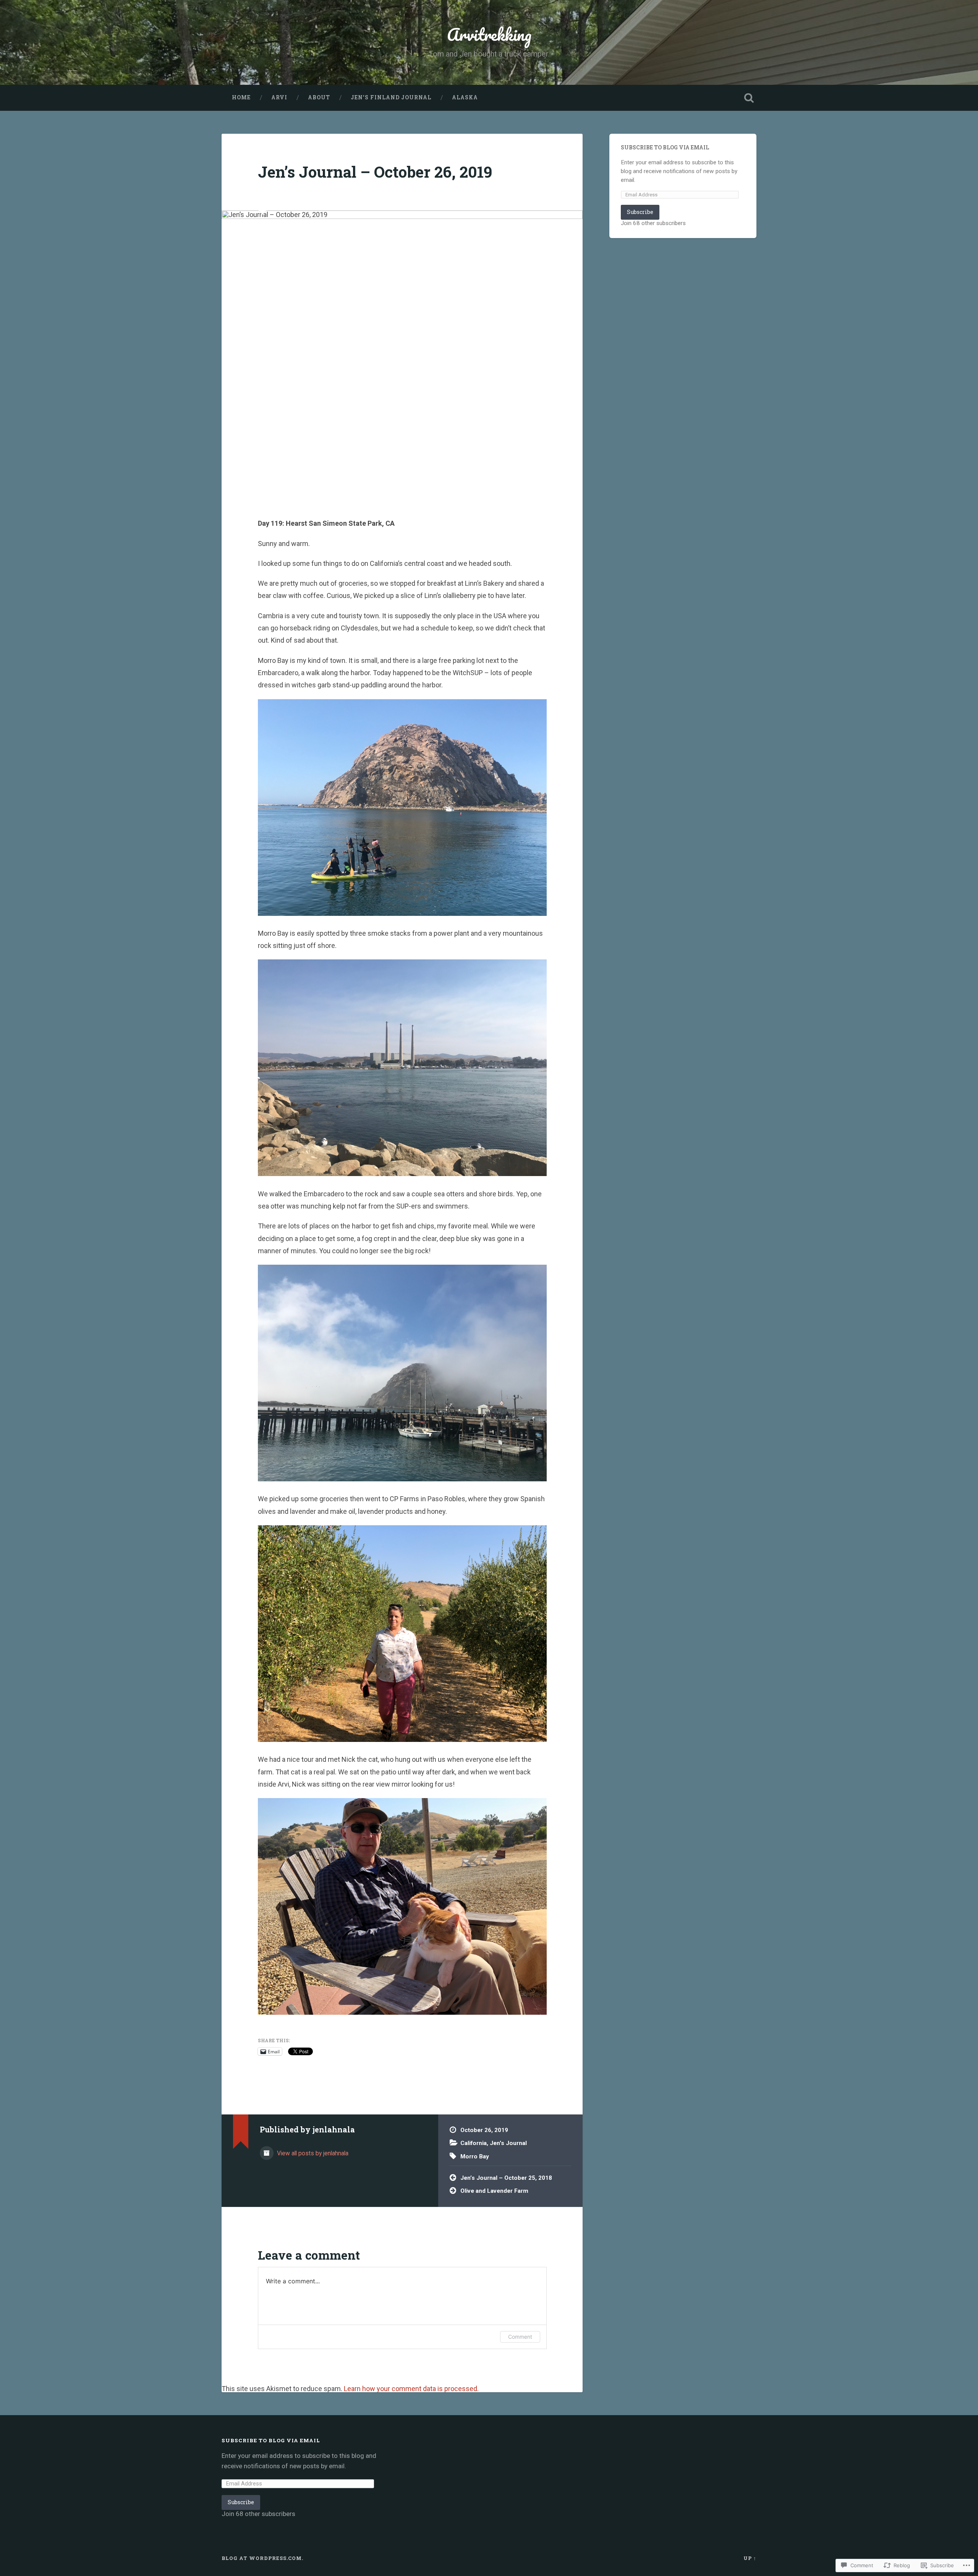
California (474, 2143)
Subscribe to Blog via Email (665, 147)
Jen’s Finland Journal (391, 97)
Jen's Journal (508, 2143)
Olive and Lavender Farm (494, 2191)
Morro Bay (475, 2156)
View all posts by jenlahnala (312, 2153)
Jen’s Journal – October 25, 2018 (506, 2178)
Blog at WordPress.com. (262, 2558)
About (319, 97)
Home (241, 97)
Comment (520, 2337)
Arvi (279, 97)
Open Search (749, 98)
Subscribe (640, 212)
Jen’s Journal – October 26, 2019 (375, 172)
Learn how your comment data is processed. (411, 2389)
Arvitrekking (489, 34)
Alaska (465, 97)
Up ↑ (750, 2558)
